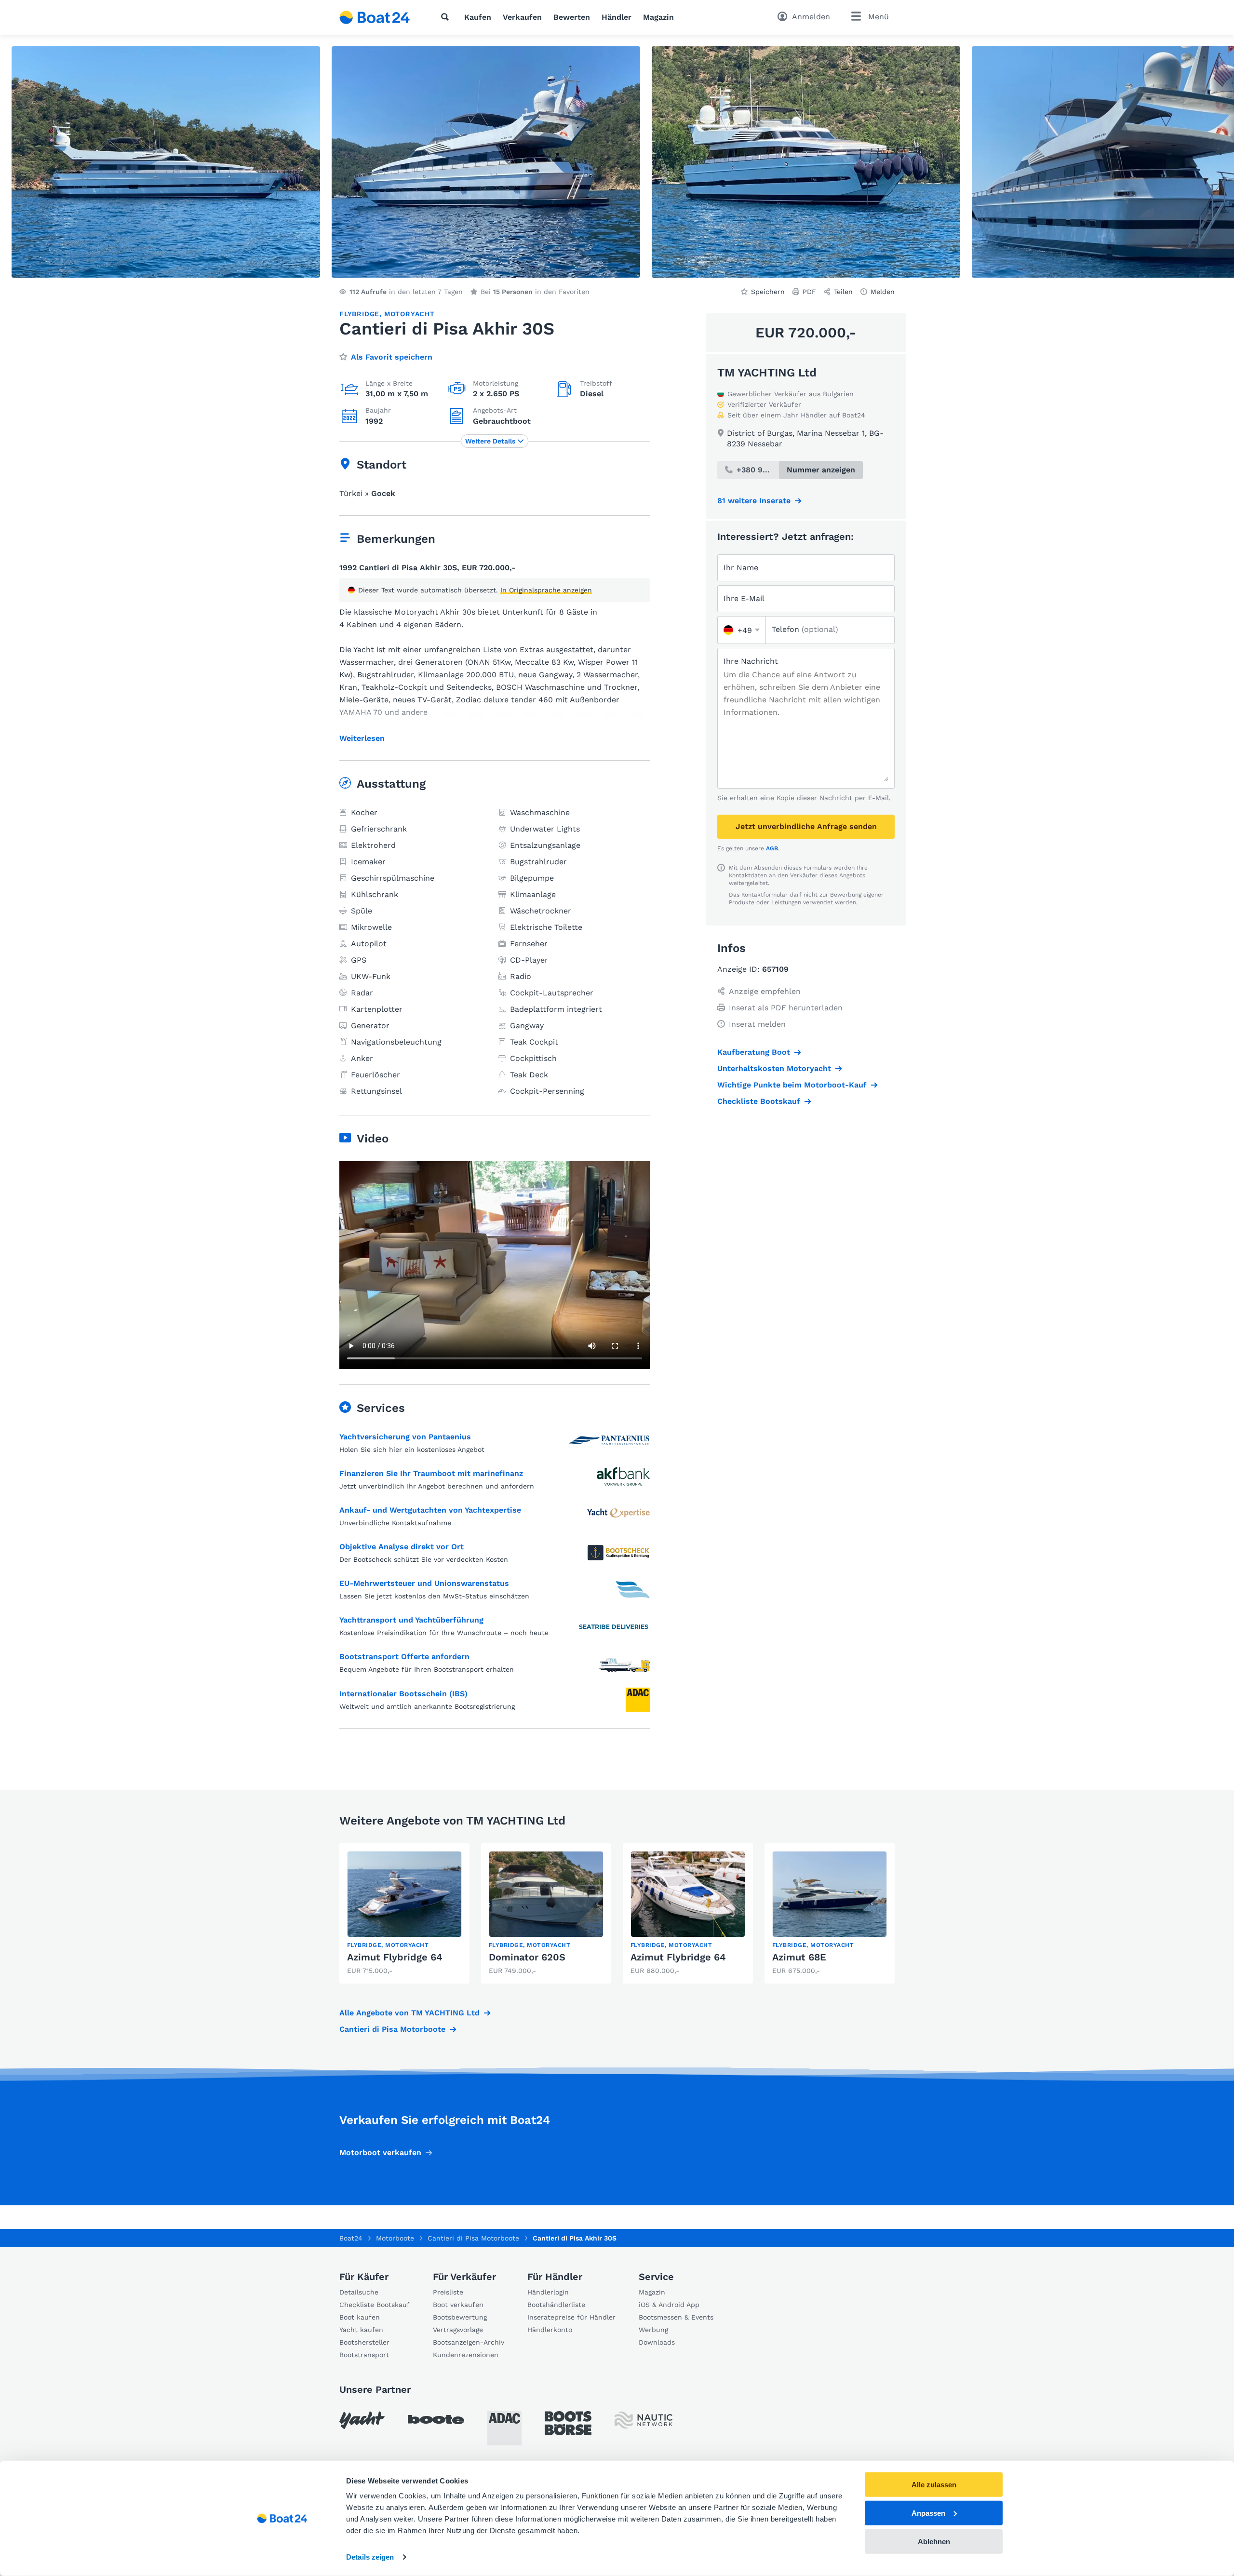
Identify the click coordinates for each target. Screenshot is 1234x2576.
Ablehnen (934, 2541)
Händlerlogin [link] (548, 2292)
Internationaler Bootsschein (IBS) (403, 1694)
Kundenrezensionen (466, 2355)
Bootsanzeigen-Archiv (469, 2342)
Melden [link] (883, 292)
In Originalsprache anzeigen (546, 590)
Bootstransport (364, 2355)
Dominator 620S (527, 1957)
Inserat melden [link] (757, 1024)
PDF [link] (809, 292)
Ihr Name (741, 568)
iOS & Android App (669, 2305)
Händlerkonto (550, 2330)
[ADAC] (504, 2428)
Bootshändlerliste (556, 2305)
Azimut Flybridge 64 (395, 1957)
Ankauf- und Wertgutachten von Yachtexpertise (430, 1510)
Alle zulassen (934, 2485)
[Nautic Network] (644, 2420)
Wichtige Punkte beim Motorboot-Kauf (792, 1085)
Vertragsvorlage (458, 2330)
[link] (404, 1913)
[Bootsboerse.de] (568, 2423)
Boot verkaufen (458, 2305)
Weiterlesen (362, 738)
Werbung (653, 2330)
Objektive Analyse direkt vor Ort (402, 1547)
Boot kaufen (360, 2317)
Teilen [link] (843, 292)
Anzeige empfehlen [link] (765, 991)
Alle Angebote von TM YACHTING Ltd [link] (409, 2013)
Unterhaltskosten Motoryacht (774, 1068)
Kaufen (478, 17)
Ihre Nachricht (751, 661)
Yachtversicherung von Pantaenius (405, 1437)
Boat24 (351, 2238)
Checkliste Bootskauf (759, 1101)
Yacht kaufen (361, 2330)
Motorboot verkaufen (380, 2153)
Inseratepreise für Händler (571, 2317)
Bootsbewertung (460, 2317)
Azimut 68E (799, 1957)
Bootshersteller (364, 2342)
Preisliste (448, 2292)
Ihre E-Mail (744, 598)
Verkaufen (522, 17)
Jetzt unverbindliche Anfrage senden (806, 826)
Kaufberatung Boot (754, 1052)
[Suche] (447, 17)
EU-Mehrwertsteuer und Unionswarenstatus (424, 1583)
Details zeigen (370, 2557)
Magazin (658, 17)
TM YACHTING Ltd (767, 373)
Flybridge (359, 314)
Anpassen (928, 2513)
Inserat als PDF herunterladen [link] (786, 1008)
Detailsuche (359, 2292)
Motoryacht (409, 314)
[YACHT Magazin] (362, 2420)
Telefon (805, 629)
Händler (617, 17)
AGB (772, 848)
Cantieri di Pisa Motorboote (392, 2029)
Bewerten (572, 17)
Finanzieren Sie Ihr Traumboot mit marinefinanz (431, 1473)
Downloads (657, 2342)
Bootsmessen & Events (676, 2317)
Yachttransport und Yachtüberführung (411, 1620)
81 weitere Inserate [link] (754, 501)
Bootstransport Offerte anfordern (404, 1657)
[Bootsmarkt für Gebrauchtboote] (375, 17)
